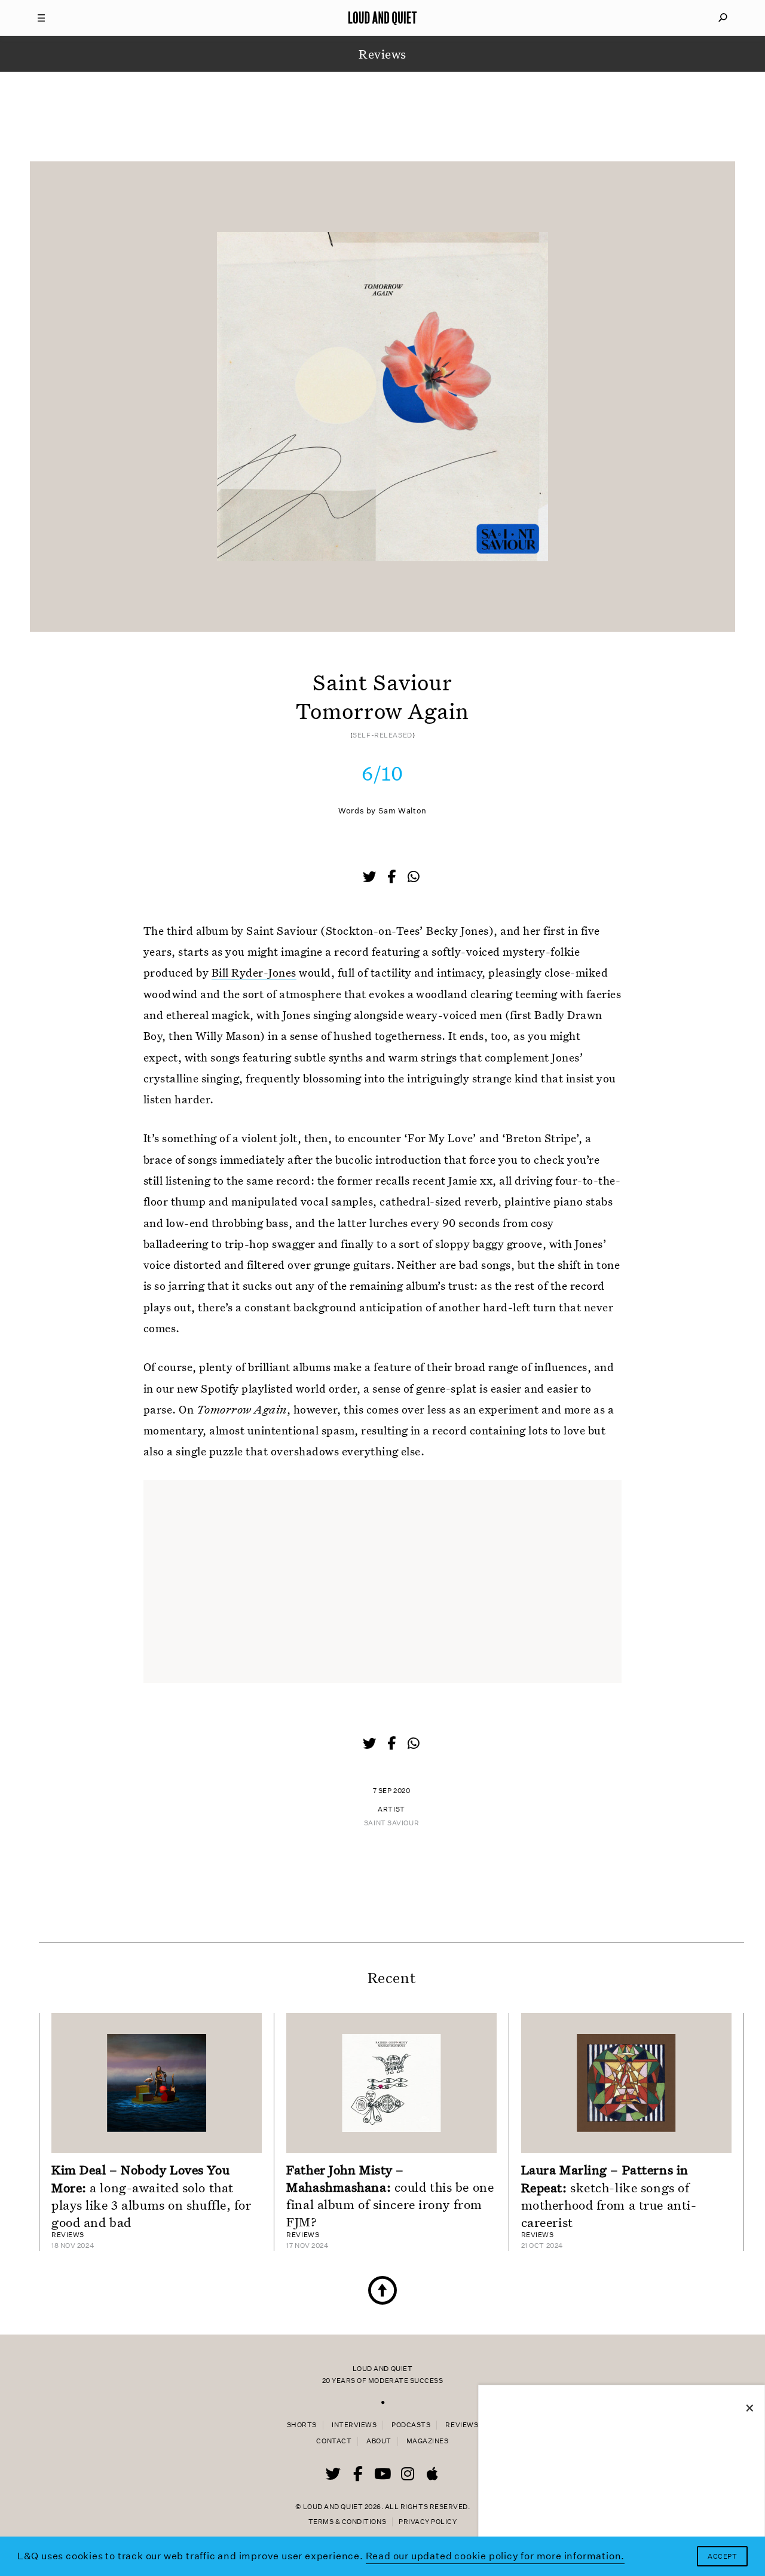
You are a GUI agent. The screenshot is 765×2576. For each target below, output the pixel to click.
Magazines (428, 2441)
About (379, 2441)
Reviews (462, 2425)
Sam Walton (403, 811)
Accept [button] (722, 2557)
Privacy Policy (428, 2522)
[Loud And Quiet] (382, 18)
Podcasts (411, 2425)
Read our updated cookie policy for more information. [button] (495, 2556)
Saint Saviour (391, 1823)
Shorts (302, 2425)
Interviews (354, 2425)
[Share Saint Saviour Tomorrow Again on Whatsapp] (414, 877)
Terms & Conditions (347, 2522)
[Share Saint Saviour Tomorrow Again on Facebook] (393, 878)
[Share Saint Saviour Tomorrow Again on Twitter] (371, 878)
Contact (334, 2441)
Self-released (382, 735)
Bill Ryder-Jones (254, 972)
